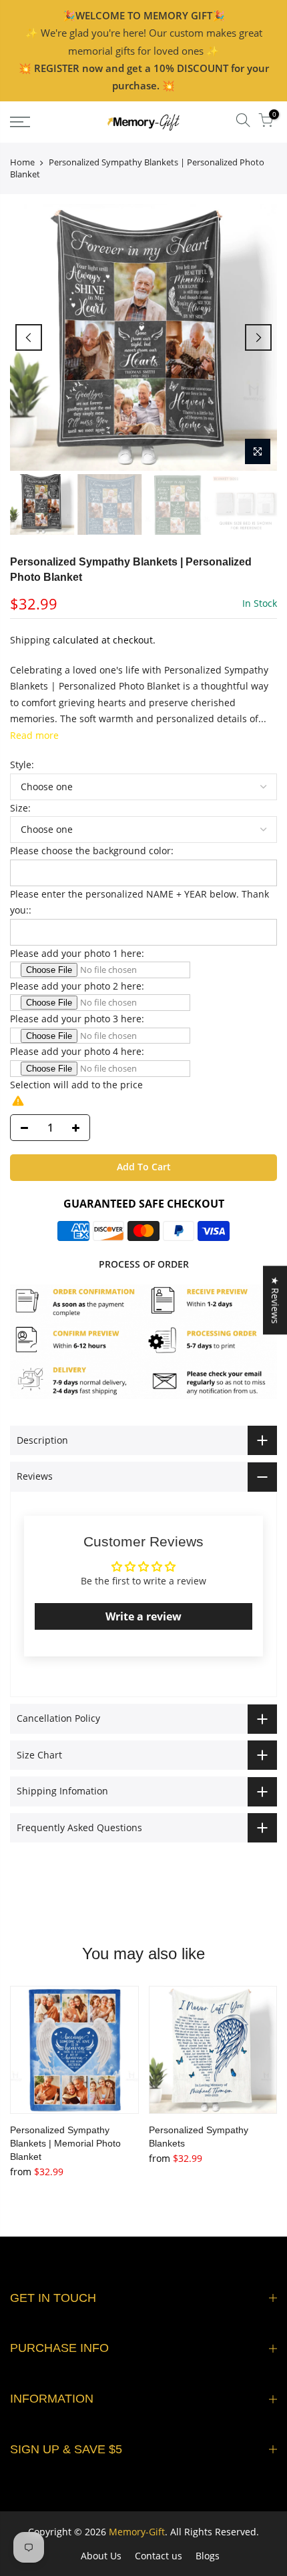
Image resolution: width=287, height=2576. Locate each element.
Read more (34, 735)
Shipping (30, 640)
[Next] (258, 337)
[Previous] (29, 337)
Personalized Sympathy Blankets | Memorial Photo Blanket (65, 2143)
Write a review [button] (143, 1616)
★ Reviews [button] (275, 1300)
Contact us (159, 2556)
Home (22, 162)
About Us (101, 2556)
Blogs (208, 2556)
